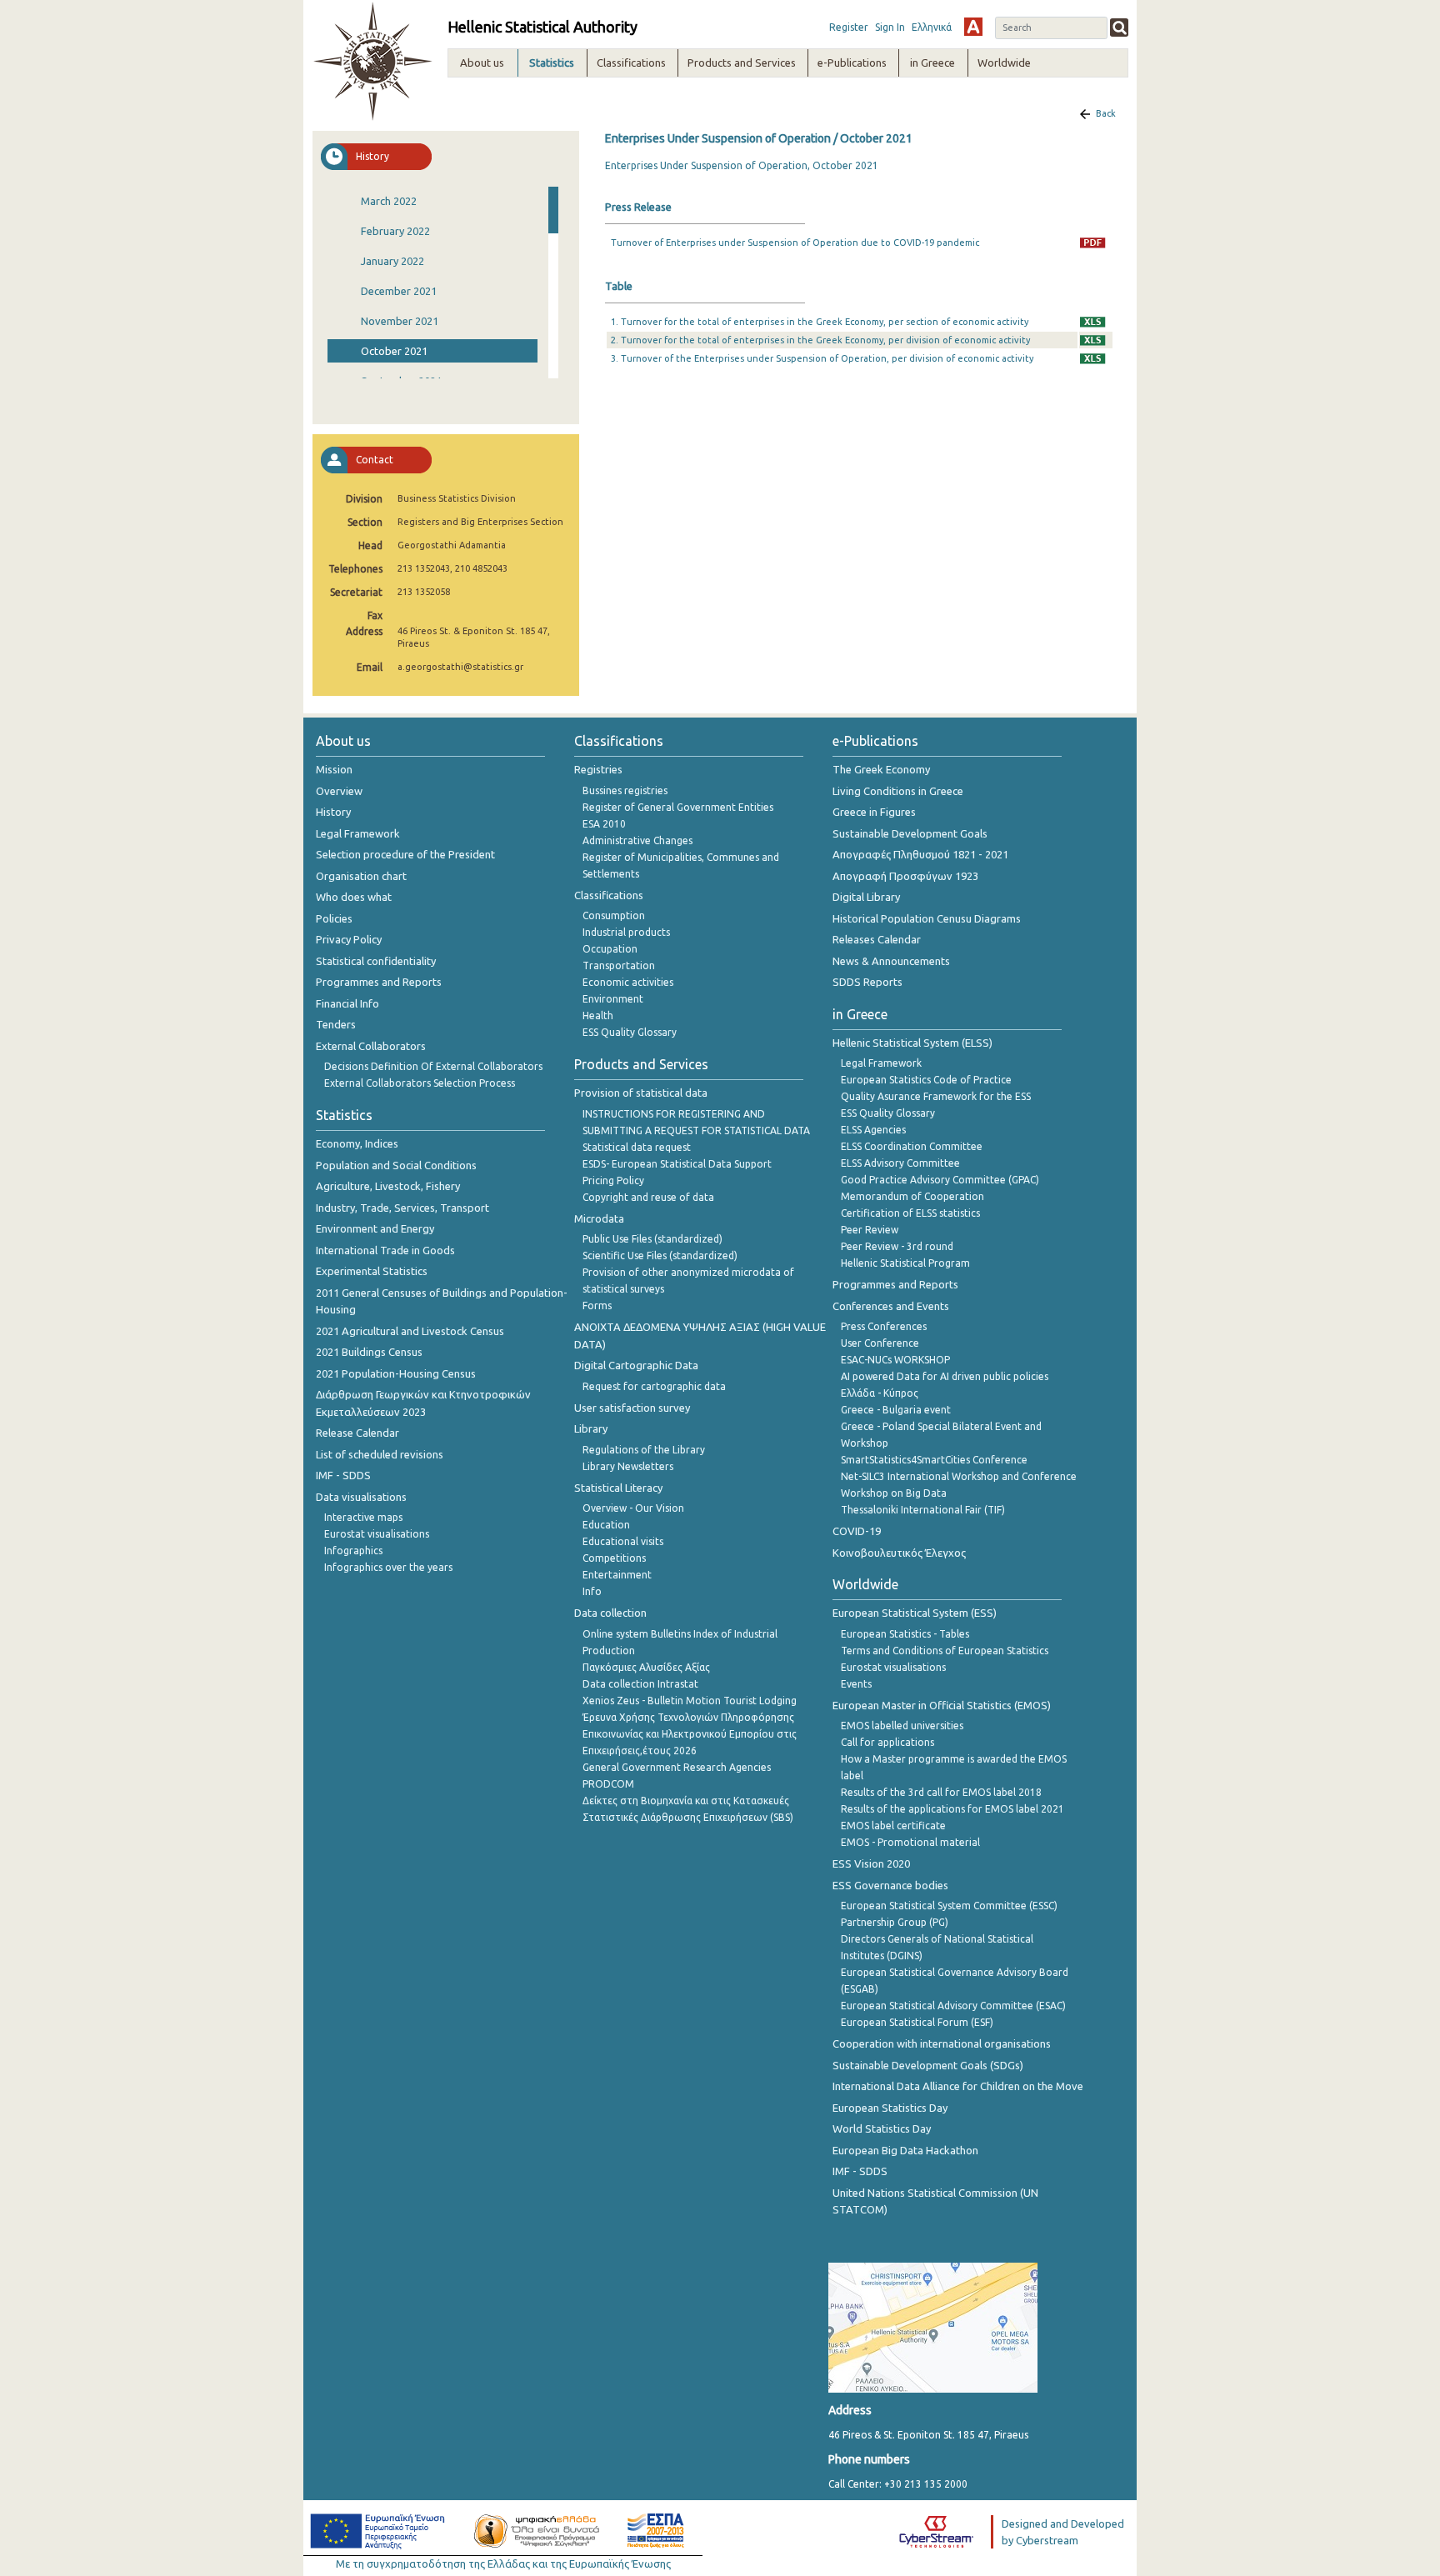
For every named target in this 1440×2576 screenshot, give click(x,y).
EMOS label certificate (893, 1826)
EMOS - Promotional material (910, 1842)
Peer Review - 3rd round (897, 1246)
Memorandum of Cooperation (912, 1196)
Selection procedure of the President (405, 854)
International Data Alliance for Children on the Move (958, 2086)
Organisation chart (361, 876)
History (333, 812)
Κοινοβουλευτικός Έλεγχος (899, 1553)
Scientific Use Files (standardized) (660, 1255)
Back (1106, 113)
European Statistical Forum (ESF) (917, 2022)
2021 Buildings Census (369, 1352)
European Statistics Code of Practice (926, 1080)
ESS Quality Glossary (630, 1032)
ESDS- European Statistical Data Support (677, 1164)
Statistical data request (637, 1147)
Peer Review (870, 1230)
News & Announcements (891, 961)
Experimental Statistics (372, 1271)
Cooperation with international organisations (942, 2043)
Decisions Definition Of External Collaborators (433, 1066)
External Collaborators (371, 1046)
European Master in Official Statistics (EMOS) (942, 1705)
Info (592, 1591)
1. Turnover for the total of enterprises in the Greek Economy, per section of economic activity (820, 322)
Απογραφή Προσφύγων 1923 (905, 876)
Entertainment (617, 1575)
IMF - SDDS (343, 1475)
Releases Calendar (877, 939)
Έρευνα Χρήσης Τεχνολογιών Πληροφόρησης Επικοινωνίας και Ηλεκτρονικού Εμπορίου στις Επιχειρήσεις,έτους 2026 (690, 1734)
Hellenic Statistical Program (905, 1263)
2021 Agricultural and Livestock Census (410, 1331)
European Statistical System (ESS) (915, 1613)
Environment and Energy (375, 1228)
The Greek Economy (881, 769)
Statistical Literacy (618, 1488)
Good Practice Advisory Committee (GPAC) (940, 1180)
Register (849, 27)
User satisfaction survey (632, 1408)
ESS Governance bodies (890, 1885)
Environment (613, 999)
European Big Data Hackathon (905, 2150)
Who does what (354, 897)
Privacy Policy (349, 939)
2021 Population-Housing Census (396, 1373)
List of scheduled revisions (380, 1454)
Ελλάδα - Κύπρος (880, 1393)
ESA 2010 (604, 824)
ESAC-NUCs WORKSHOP (895, 1360)
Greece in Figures (874, 812)
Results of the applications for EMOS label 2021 (952, 1809)
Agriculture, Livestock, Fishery (388, 1186)
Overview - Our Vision (633, 1508)
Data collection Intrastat (640, 1684)
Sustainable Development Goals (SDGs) (928, 2065)
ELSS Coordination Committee (912, 1146)
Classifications (609, 895)
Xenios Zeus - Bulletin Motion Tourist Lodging (690, 1701)
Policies (334, 918)
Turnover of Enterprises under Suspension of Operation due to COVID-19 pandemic (795, 243)
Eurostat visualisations (377, 1534)
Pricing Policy (613, 1180)
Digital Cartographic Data (636, 1365)
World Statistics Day (882, 2128)
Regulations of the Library (644, 1450)
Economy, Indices (357, 1143)
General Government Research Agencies (677, 1767)
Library (591, 1428)
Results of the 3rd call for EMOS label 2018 (941, 1792)
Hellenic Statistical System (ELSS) (912, 1043)
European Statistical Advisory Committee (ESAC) (953, 2006)
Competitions (614, 1558)
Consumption (614, 915)
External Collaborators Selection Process (420, 1083)
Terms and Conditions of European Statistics (945, 1651)
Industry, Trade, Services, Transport (402, 1208)
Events (856, 1684)
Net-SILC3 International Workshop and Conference (959, 1476)
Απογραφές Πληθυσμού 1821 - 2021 (920, 854)
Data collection (610, 1613)
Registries (598, 769)
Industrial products (626, 932)
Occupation (610, 949)
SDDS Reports (867, 982)
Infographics (353, 1551)
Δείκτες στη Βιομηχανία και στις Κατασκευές (686, 1801)
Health (598, 1015)
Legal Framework (358, 833)
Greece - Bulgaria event (896, 1410)
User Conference (880, 1343)
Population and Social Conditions (396, 1165)
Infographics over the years (388, 1567)
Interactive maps (363, 1517)
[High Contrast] (973, 27)
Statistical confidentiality (376, 961)
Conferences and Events (891, 1306)
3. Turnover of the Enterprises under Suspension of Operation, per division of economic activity (822, 358)
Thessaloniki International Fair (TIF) (923, 1510)
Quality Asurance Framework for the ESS (936, 1096)
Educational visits (623, 1541)
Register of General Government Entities (678, 807)
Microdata (599, 1218)
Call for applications (887, 1742)
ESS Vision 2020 (871, 1863)
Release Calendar (357, 1433)
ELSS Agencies (873, 1130)
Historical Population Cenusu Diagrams (927, 918)
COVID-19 (857, 1531)
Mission (334, 769)
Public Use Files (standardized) (652, 1239)
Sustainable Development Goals (910, 833)
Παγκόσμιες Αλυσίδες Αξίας (646, 1667)
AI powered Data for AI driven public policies (945, 1376)
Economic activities (628, 982)
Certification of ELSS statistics (910, 1213)
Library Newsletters (628, 1466)
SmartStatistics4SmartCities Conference (934, 1460)
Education (606, 1525)
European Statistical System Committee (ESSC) (949, 1906)
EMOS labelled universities (902, 1726)
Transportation (619, 965)
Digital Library (866, 897)
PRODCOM (608, 1784)
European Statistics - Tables (905, 1634)
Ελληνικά (932, 27)
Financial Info (347, 1003)
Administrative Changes (637, 840)
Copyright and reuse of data (648, 1197)
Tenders (336, 1024)
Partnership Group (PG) (895, 1922)
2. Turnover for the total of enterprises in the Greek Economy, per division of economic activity (820, 340)
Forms (597, 1306)
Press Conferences (884, 1326)
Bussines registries (625, 790)
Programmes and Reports (379, 982)
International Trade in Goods (385, 1250)
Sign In (890, 27)
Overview (339, 791)
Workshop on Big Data (894, 1493)
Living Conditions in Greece (898, 791)
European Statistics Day (890, 2108)
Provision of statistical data (641, 1093)
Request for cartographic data (654, 1386)
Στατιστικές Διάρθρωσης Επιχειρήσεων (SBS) (688, 1817)
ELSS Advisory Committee (900, 1163)
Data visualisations (361, 1497)
